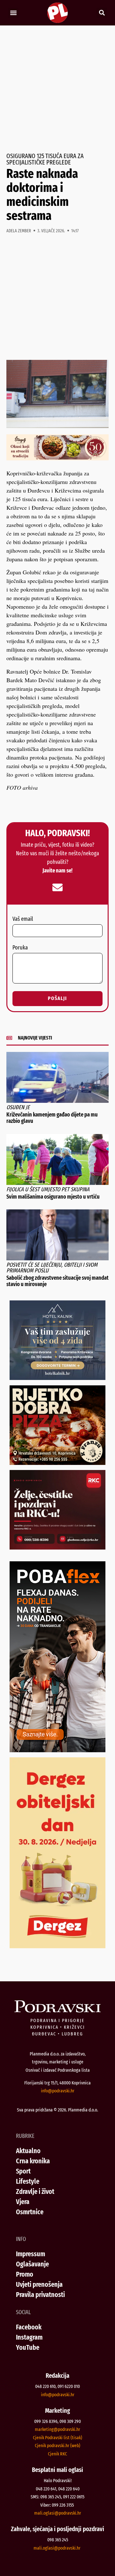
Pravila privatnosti (40, 2295)
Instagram (29, 2337)
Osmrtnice (30, 2212)
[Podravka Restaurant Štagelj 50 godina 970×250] (57, 458)
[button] (13, 13)
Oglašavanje (32, 2264)
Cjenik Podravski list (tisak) (57, 2438)
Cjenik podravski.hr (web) (57, 2446)
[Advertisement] (57, 89)
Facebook (29, 2327)
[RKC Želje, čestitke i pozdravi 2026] (57, 1547)
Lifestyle (28, 2181)
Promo (25, 2274)
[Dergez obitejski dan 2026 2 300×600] (57, 1946)
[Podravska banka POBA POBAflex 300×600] (57, 1750)
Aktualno (28, 2151)
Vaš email (23, 919)
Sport (23, 2171)
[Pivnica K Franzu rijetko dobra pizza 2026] (57, 1463)
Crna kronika (33, 2161)
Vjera (23, 2202)
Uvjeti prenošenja (39, 2284)
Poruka (20, 948)
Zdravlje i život (35, 2191)
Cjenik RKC (57, 2454)
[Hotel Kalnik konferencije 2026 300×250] (57, 1378)
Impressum (31, 2254)
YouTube (28, 2347)
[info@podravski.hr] (57, 887)
